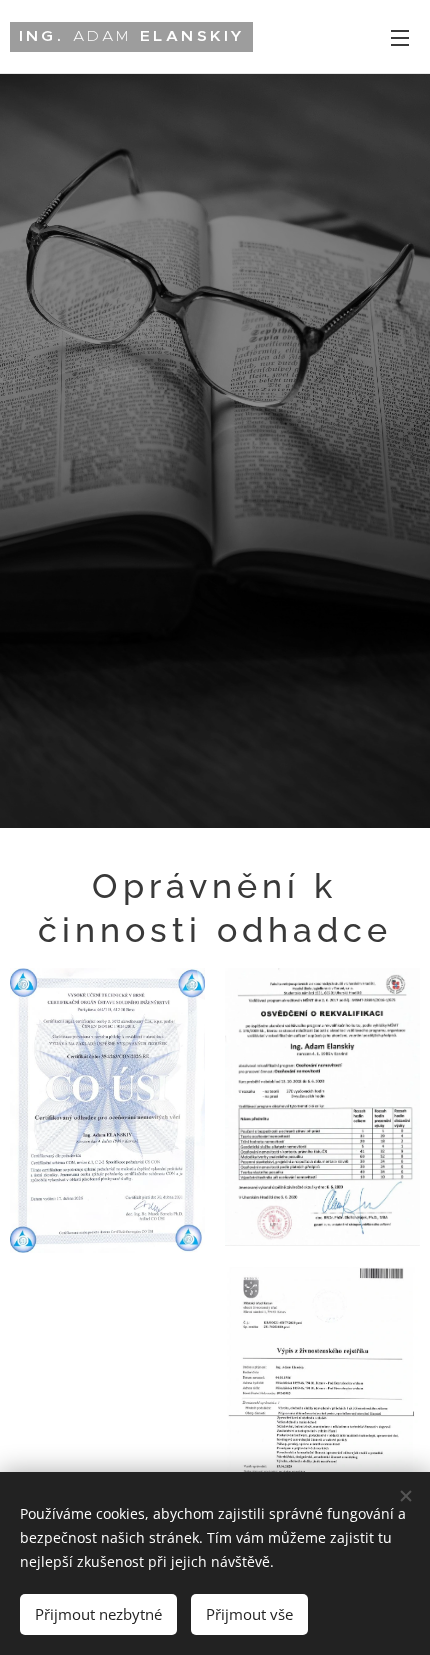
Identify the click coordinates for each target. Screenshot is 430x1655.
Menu (400, 37)
